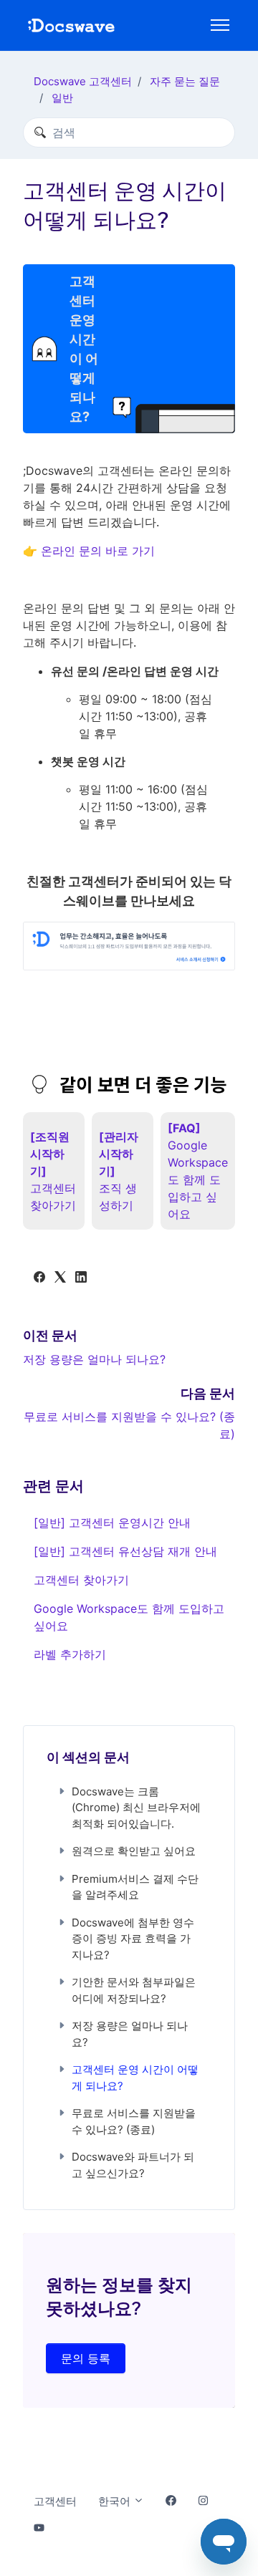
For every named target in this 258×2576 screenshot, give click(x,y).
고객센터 (55, 2501)
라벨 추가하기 (70, 1654)
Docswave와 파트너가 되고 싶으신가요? (133, 2165)
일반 (62, 98)
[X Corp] (60, 1278)
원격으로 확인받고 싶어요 (134, 1851)
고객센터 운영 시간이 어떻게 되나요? (135, 2078)
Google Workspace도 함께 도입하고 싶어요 (129, 1617)
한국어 (116, 2501)
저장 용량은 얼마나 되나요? (94, 1359)
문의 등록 (86, 2358)
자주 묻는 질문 (185, 81)
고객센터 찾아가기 (81, 1580)
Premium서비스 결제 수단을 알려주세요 (135, 1887)
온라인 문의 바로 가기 (98, 551)
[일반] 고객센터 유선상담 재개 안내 (125, 1551)
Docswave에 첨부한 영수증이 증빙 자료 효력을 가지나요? (133, 1939)
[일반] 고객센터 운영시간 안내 (112, 1523)
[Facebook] (39, 1278)
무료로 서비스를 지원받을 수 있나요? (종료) (134, 2121)
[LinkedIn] (81, 1278)
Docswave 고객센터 (83, 81)
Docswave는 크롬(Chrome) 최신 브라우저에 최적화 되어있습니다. (136, 1808)
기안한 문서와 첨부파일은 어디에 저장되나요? (134, 1990)
